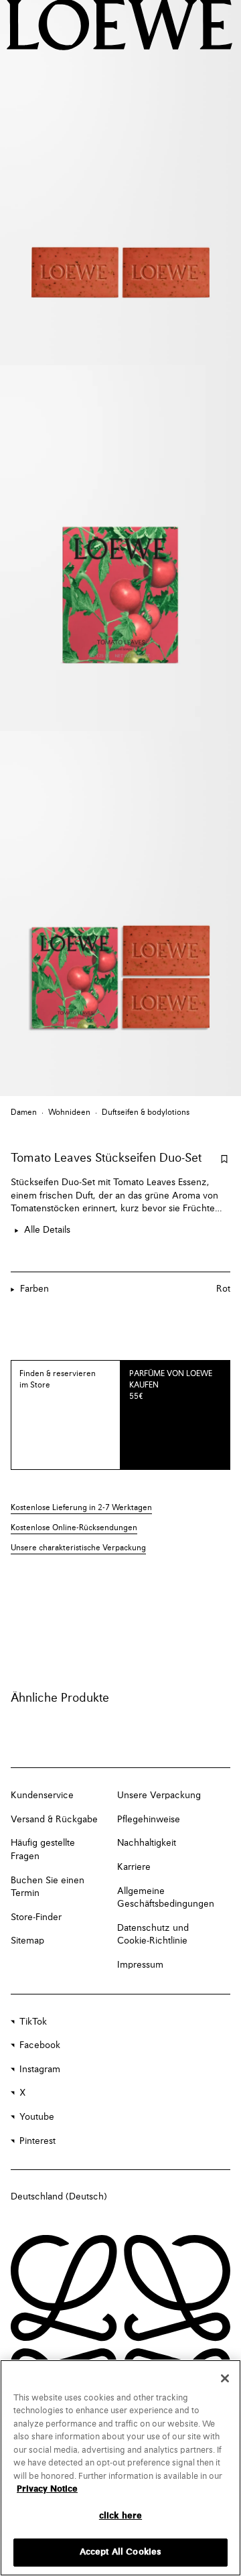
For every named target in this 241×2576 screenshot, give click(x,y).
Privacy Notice (47, 2489)
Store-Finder (36, 1917)
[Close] (225, 2378)
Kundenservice (42, 1795)
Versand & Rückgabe (54, 1820)
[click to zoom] (120, 183)
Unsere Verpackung (159, 1795)
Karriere (134, 1867)
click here (120, 2516)
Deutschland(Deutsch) (59, 2197)
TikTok (33, 2022)
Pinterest (37, 2141)
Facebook (40, 2045)
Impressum (140, 1965)
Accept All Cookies (120, 2552)
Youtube (37, 2117)
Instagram (40, 2070)
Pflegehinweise (149, 1820)
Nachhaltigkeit (147, 1843)
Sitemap (27, 1941)
